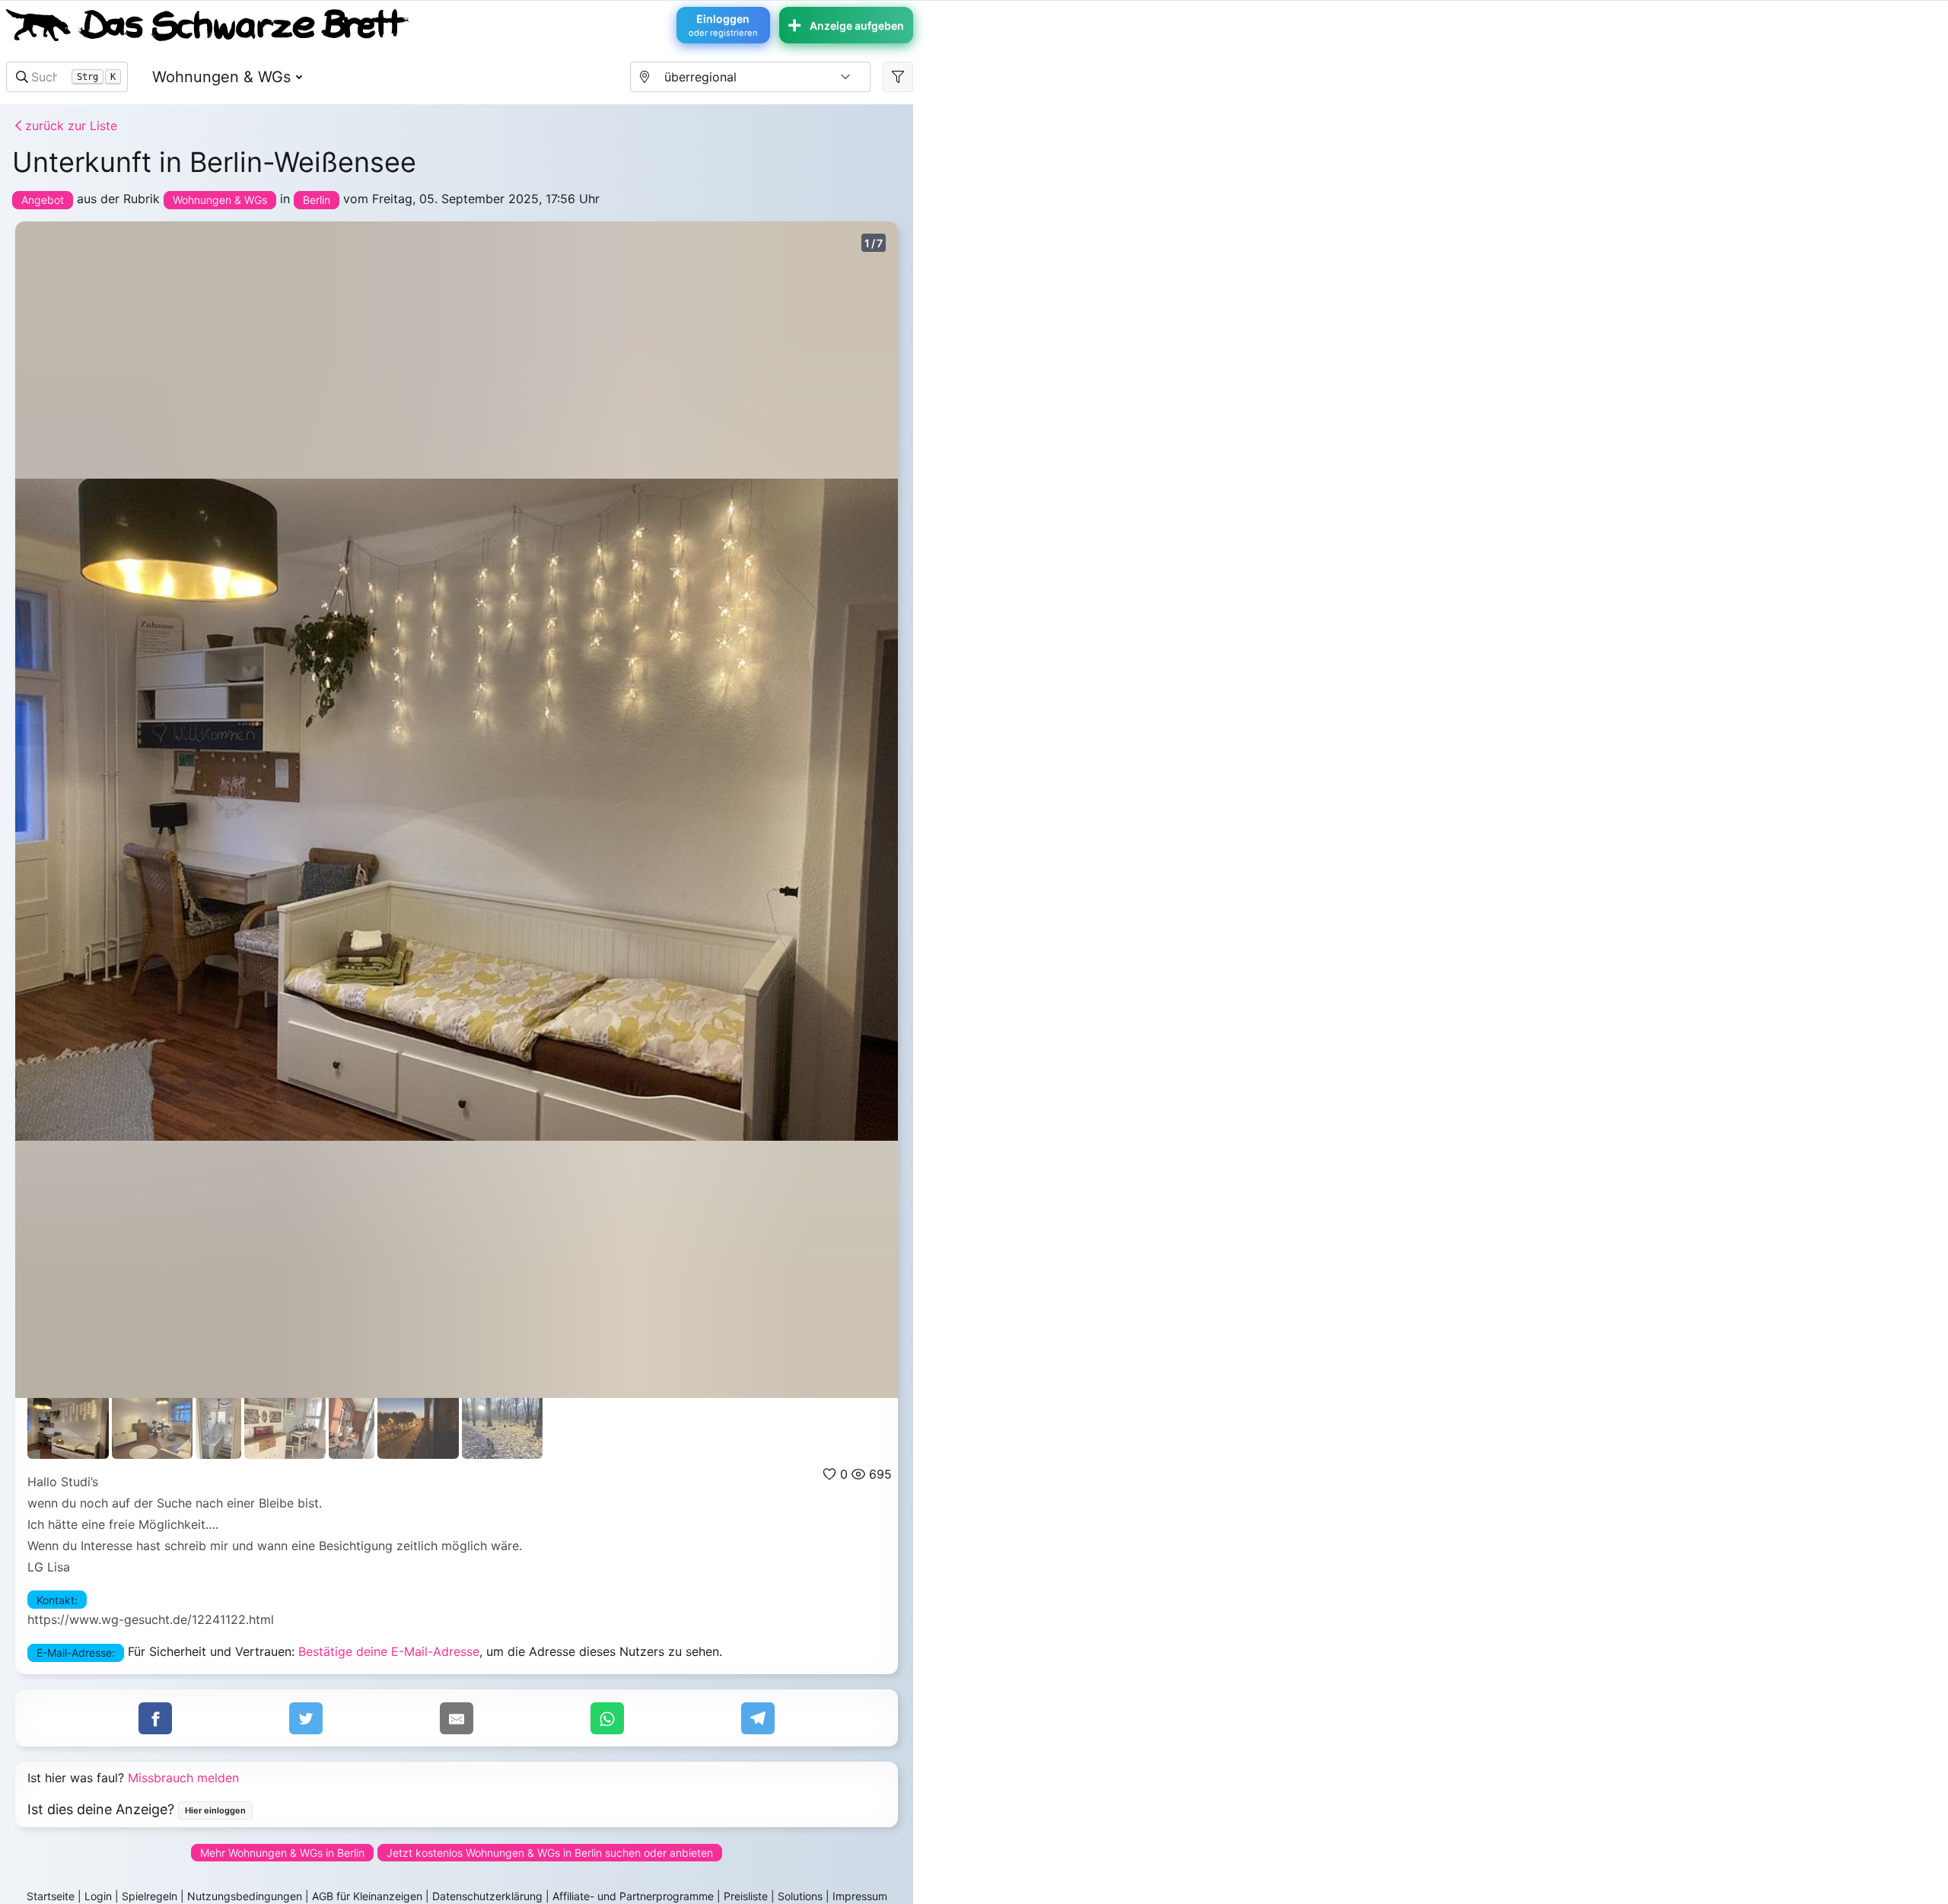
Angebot (43, 200)
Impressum (860, 1896)
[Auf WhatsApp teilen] (607, 1718)
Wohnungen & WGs (221, 77)
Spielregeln (150, 1896)
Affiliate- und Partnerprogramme (633, 1896)
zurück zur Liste (69, 126)
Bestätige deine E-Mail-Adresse (389, 1651)
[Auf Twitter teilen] (306, 1718)
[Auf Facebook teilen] (155, 1718)
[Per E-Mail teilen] (457, 1718)
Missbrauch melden (183, 1778)
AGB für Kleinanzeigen (367, 1896)
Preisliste (746, 1896)
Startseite (51, 1896)
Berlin (317, 200)
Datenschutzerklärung (487, 1896)
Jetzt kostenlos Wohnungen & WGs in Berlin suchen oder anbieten (550, 1853)
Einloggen (723, 25)
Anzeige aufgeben (857, 25)
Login (98, 1896)
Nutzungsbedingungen (245, 1896)
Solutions (800, 1896)
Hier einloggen (215, 1810)
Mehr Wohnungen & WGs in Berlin (282, 1853)
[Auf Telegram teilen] (758, 1718)
